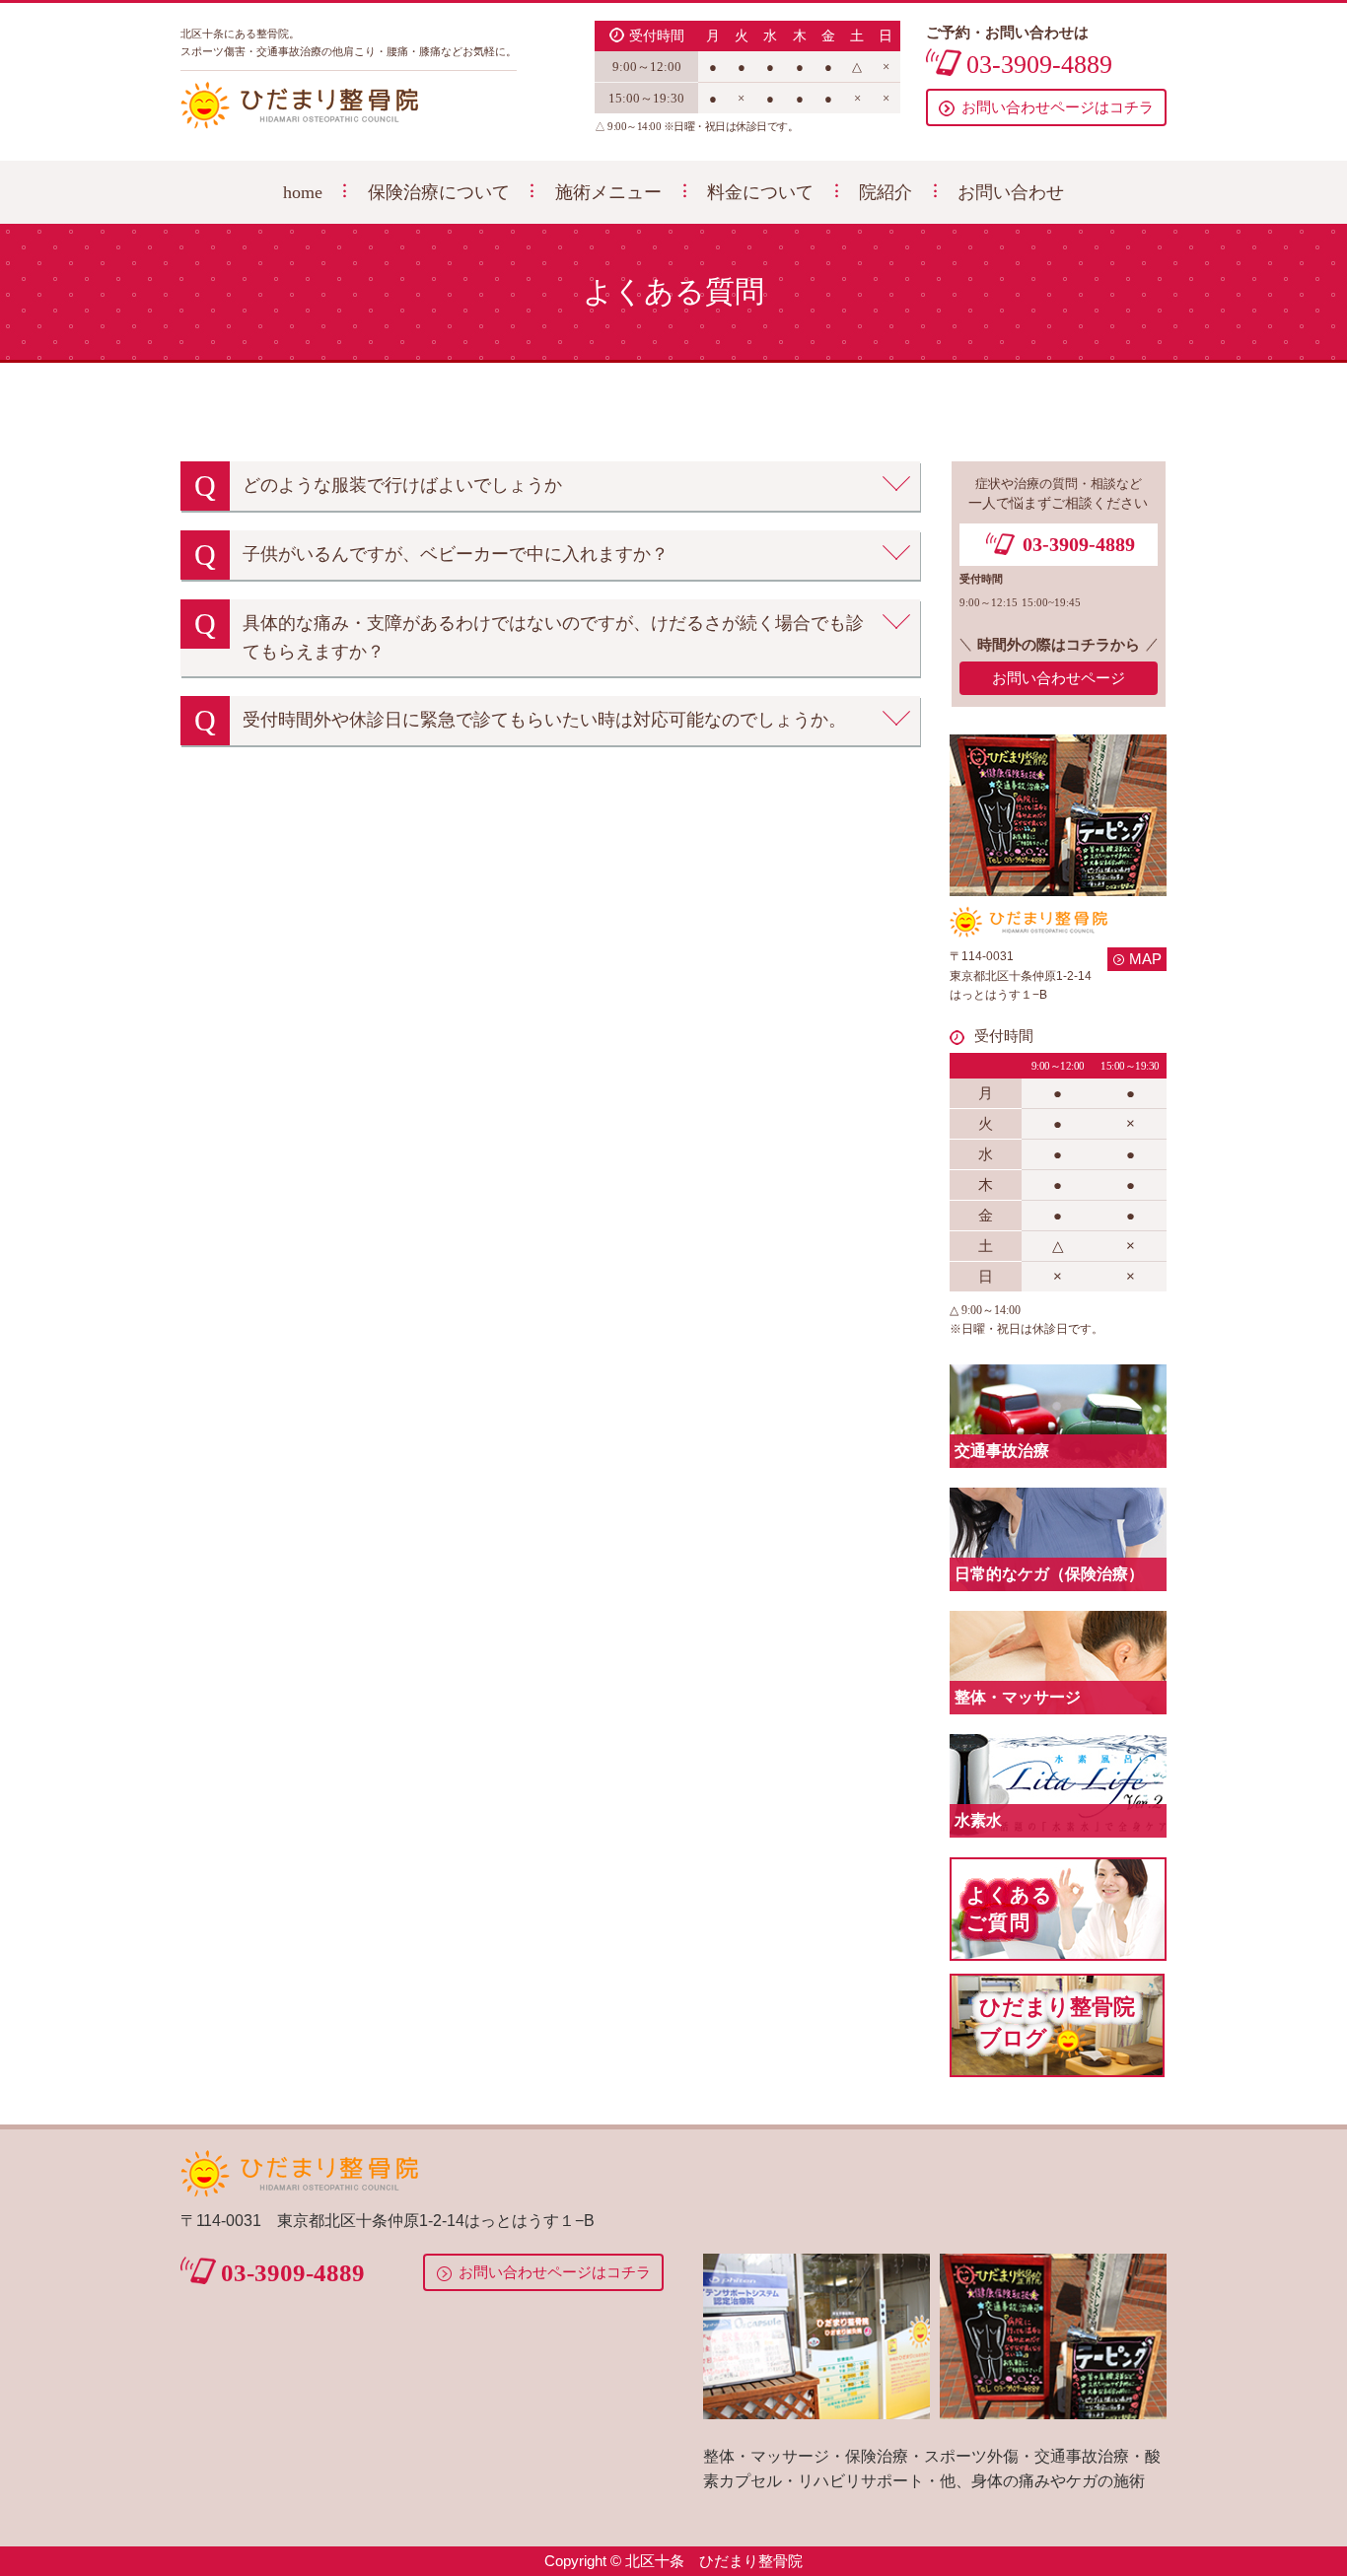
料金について (760, 192)
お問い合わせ (1011, 192)
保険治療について (439, 192)
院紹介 (886, 192)
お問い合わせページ (1059, 678)
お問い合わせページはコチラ (1058, 107)
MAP (1145, 959)
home (303, 192)
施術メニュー (608, 192)
